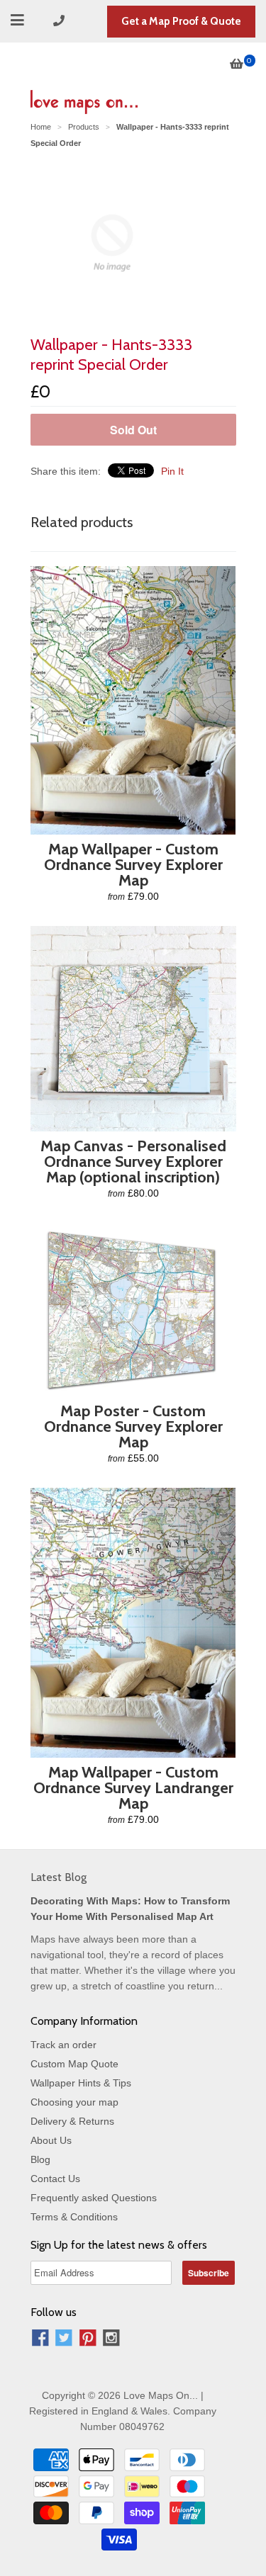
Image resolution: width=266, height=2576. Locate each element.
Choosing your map (74, 2102)
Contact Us (55, 2179)
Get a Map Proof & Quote (181, 21)
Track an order (63, 2045)
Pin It (172, 471)
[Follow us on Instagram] (111, 2340)
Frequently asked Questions (94, 2198)
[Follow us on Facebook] (40, 2340)
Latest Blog (59, 1877)
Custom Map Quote (74, 2064)
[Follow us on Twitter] (64, 2340)
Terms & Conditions (74, 2217)
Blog (40, 2159)
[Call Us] (61, 21)
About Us (51, 2140)
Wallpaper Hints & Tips (81, 2083)
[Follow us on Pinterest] (88, 2340)
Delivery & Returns (72, 2121)
